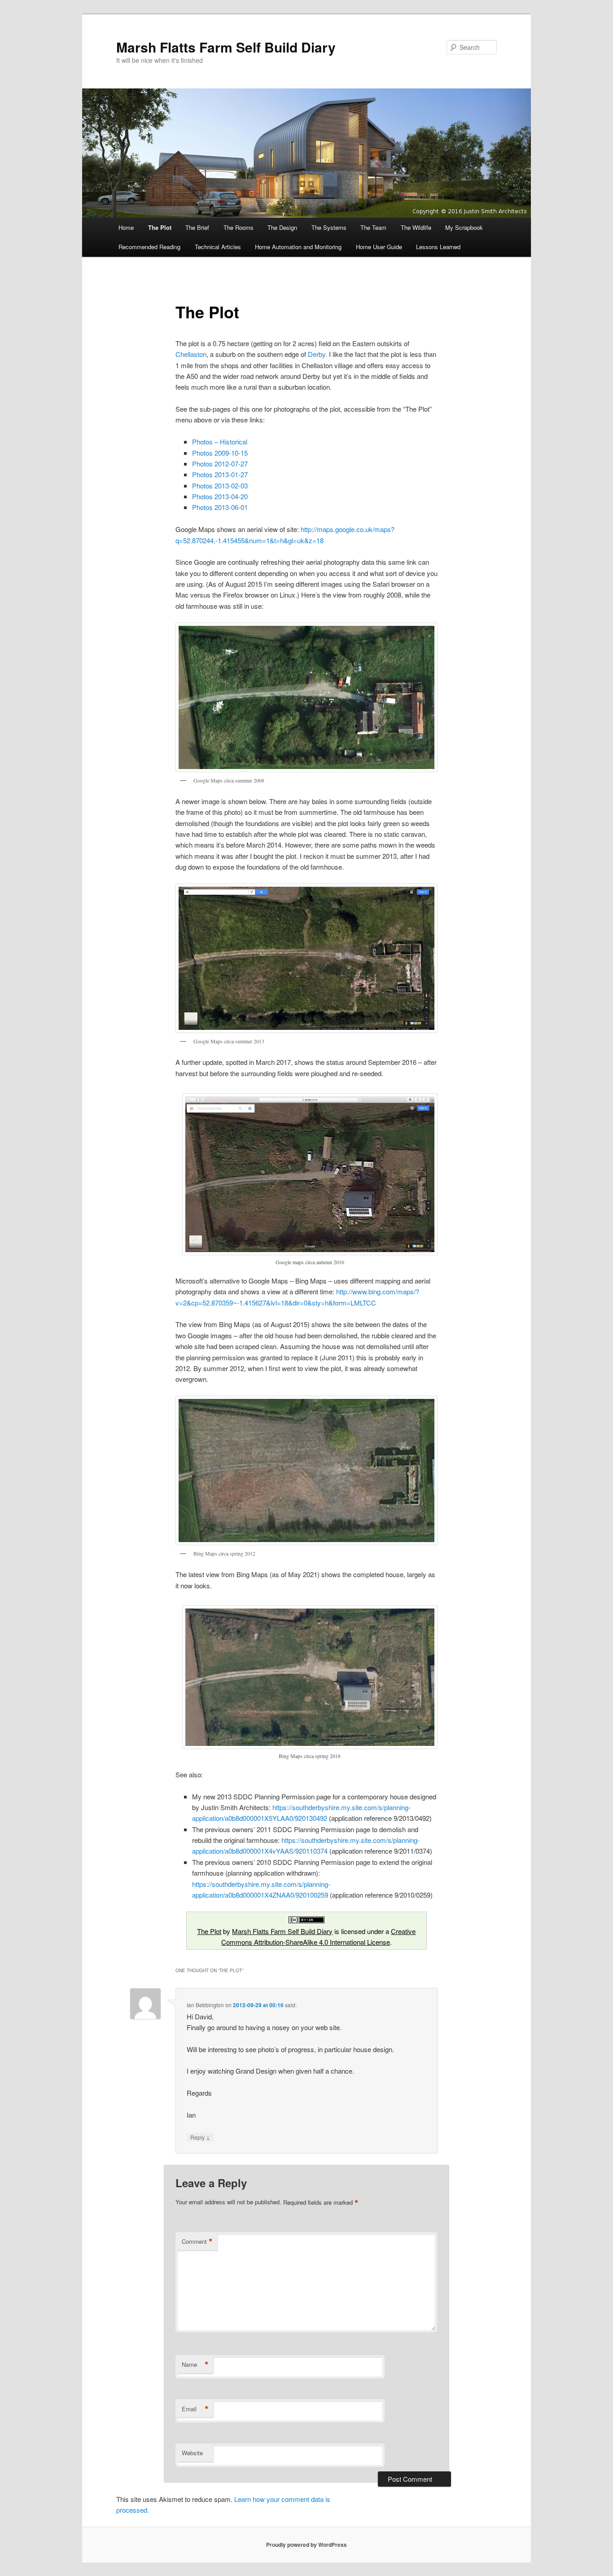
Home (126, 227)
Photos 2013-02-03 (220, 486)
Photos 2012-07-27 (220, 464)
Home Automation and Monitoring (298, 247)
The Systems (329, 227)
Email (195, 2409)
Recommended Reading (149, 247)
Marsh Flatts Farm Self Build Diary (226, 47)
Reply (200, 2137)
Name (195, 2365)
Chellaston (191, 354)
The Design (282, 227)
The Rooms (239, 227)
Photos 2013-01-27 (220, 474)
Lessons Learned (438, 247)
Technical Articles (218, 247)
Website (192, 2453)
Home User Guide (379, 247)
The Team (373, 227)
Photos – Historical (220, 442)
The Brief (197, 227)
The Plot (160, 227)
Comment (197, 2242)
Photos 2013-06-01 (220, 507)
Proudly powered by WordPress (306, 2545)
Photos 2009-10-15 (220, 453)
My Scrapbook (464, 227)
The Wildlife (416, 227)
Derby (317, 354)
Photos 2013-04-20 (220, 496)
